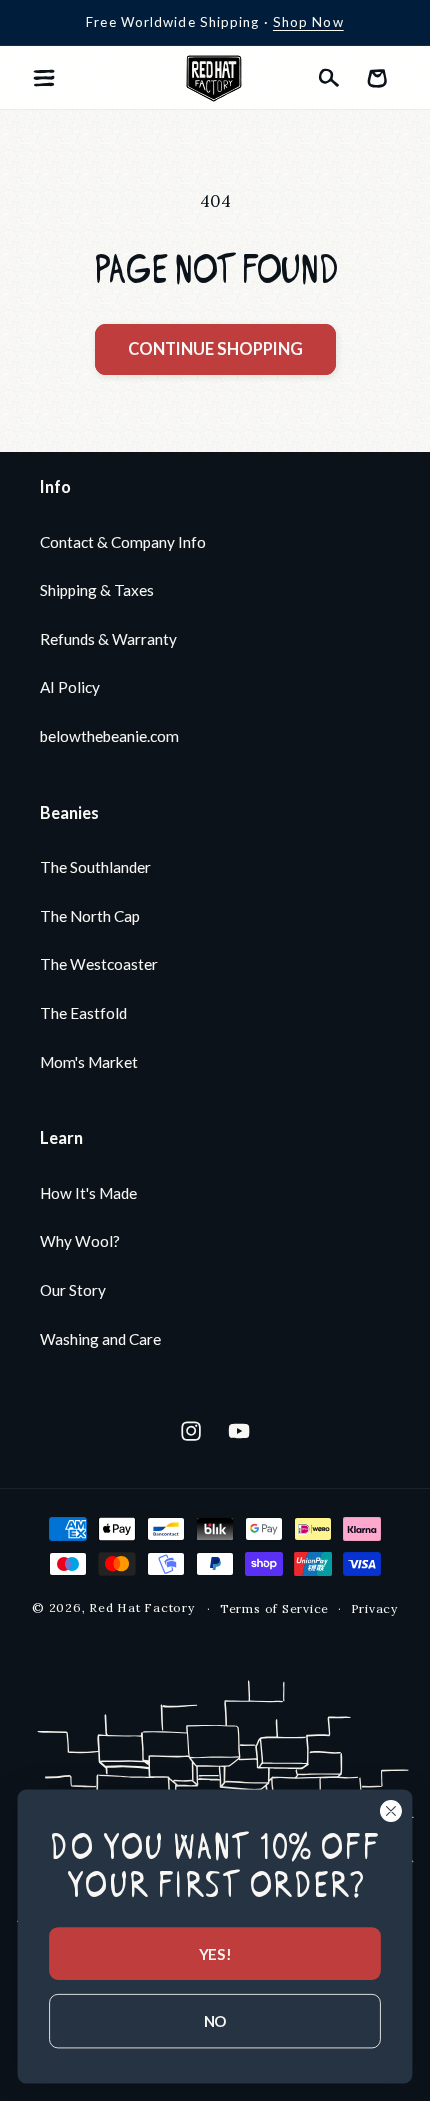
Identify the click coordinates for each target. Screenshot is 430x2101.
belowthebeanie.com (109, 736)
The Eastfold (83, 1013)
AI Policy (70, 687)
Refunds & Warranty (108, 639)
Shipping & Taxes (97, 590)
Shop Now (308, 22)
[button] (44, 78)
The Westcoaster (99, 964)
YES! (215, 1953)
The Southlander (95, 867)
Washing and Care (100, 1339)
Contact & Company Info (123, 542)
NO (215, 2021)
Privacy (374, 1608)
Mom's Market (89, 1062)
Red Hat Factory (142, 1608)
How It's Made (88, 1193)
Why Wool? (80, 1241)
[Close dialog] (391, 1811)
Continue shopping (215, 349)
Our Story (73, 1290)
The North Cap (90, 916)
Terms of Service (274, 1608)
